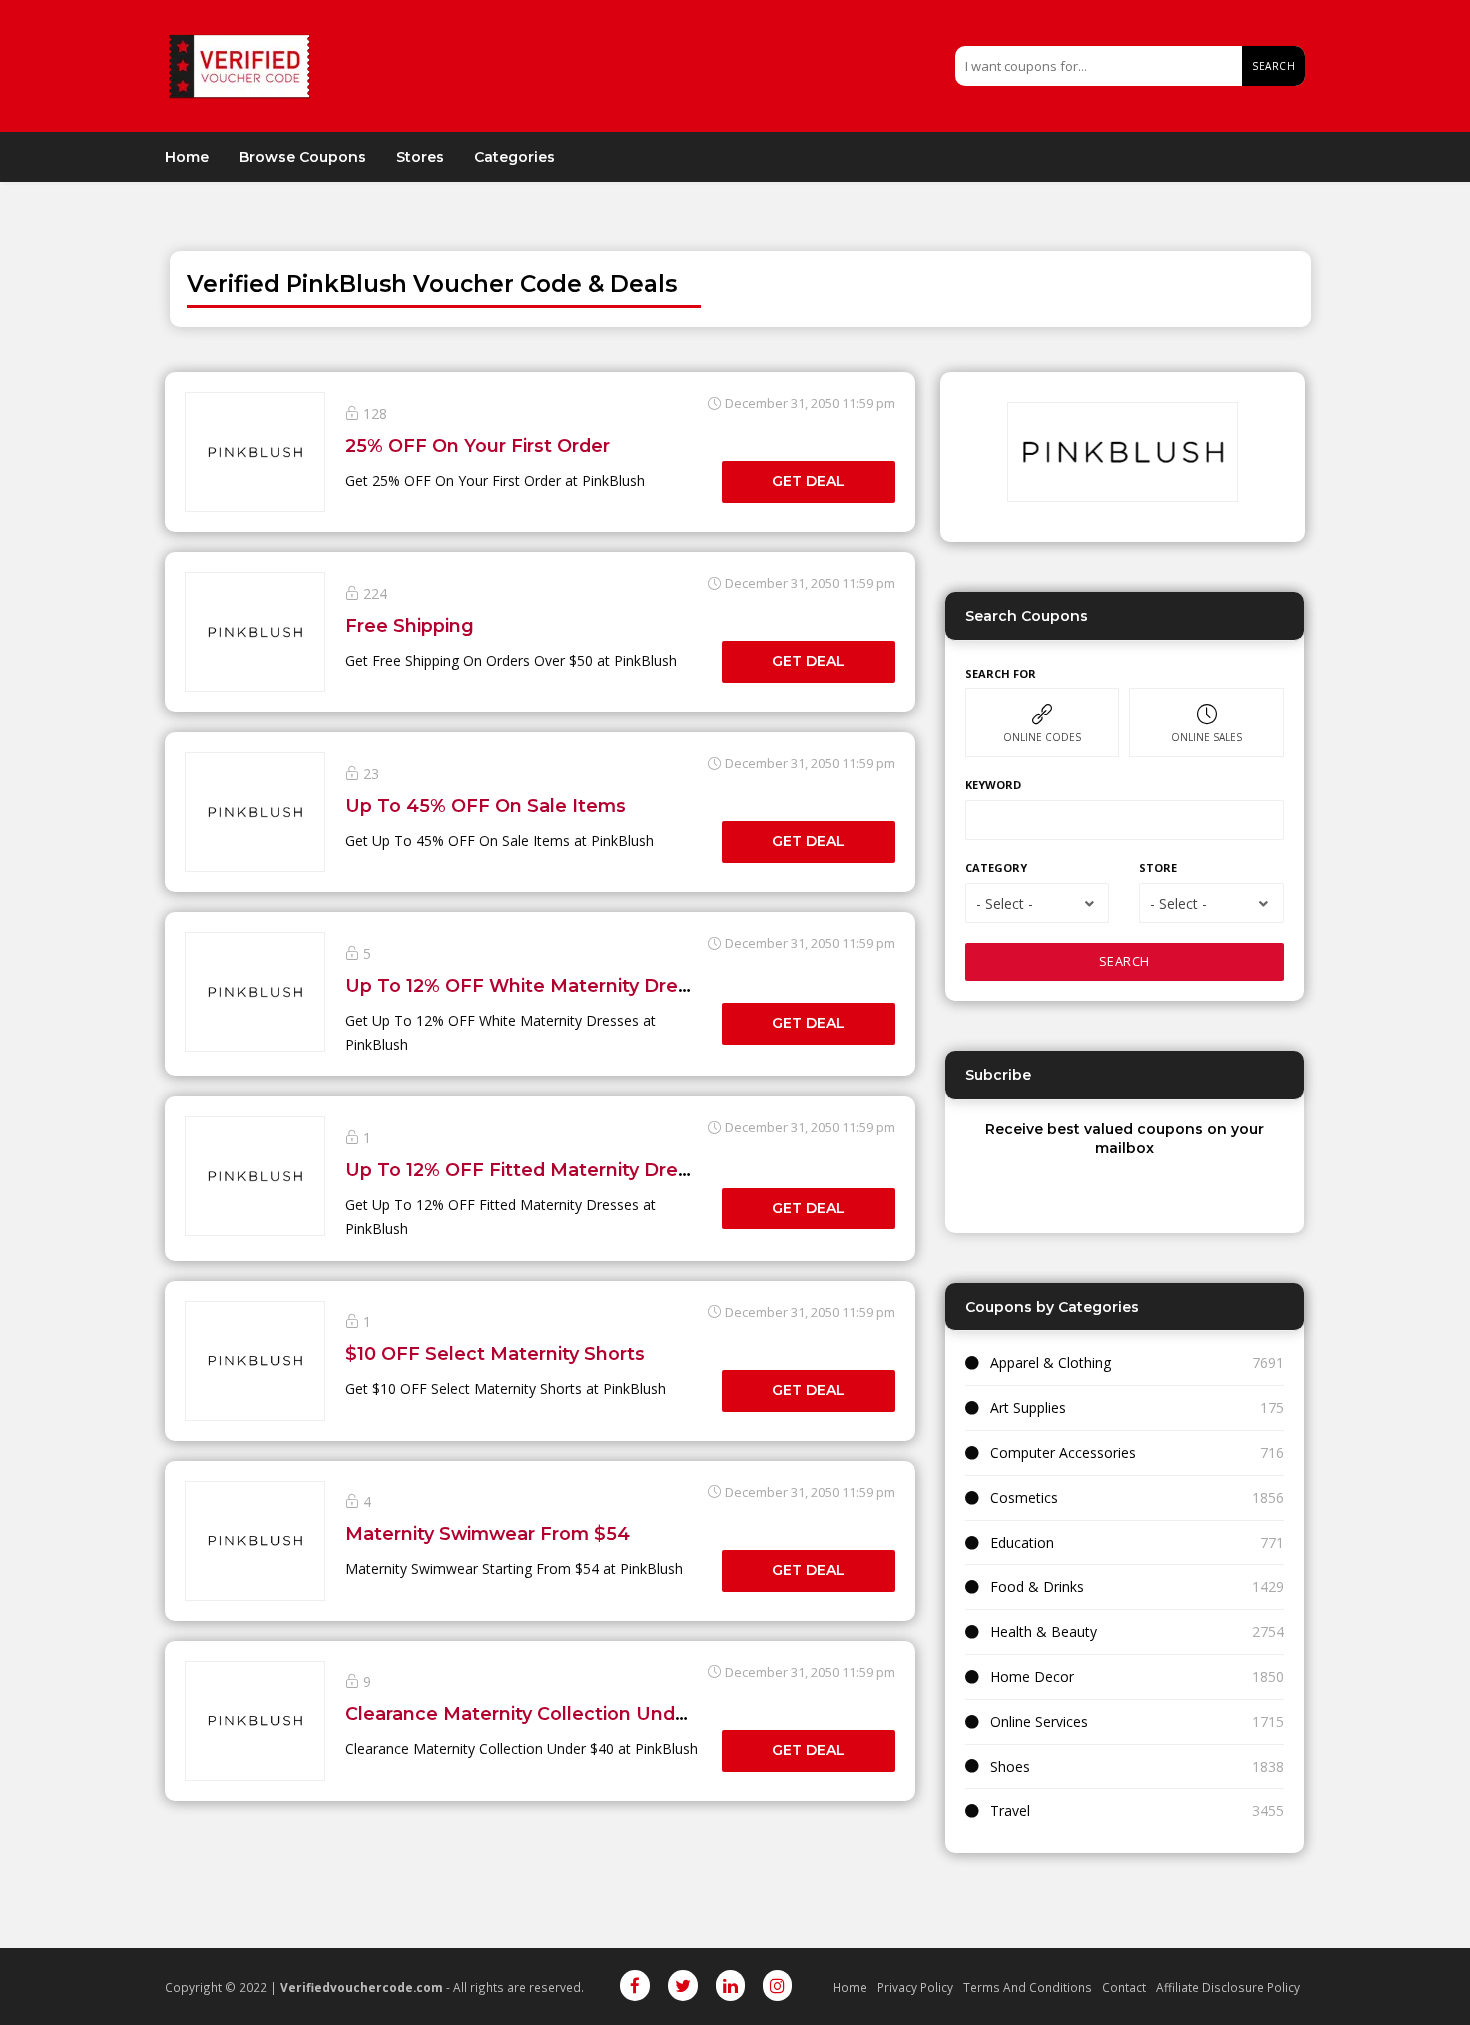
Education (1022, 1542)
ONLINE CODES (1042, 737)
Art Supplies (1028, 1407)
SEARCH (1124, 961)
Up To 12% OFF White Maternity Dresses (532, 985)
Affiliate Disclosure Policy (1228, 1987)
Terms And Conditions (1027, 1987)
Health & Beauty (1043, 1631)
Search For (1000, 673)
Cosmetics (1024, 1497)
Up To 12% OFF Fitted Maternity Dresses (532, 1169)
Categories (514, 157)
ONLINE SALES (1206, 737)
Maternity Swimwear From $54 (487, 1533)
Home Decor (1032, 1676)
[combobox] (1037, 903)
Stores (420, 157)
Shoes (1010, 1766)
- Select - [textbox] (1004, 903)
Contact (1124, 1987)
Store (1158, 867)
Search (1273, 66)
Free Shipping (409, 625)
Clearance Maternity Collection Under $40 (540, 1713)
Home (187, 157)
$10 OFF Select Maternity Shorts (495, 1353)
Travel (1010, 1810)
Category (996, 867)
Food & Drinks (1037, 1586)
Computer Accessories (1063, 1452)
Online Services (1039, 1721)
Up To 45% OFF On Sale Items (485, 805)
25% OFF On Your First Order (477, 445)
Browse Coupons (302, 157)
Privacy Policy (915, 1987)
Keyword (993, 784)
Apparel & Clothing (1050, 1362)
